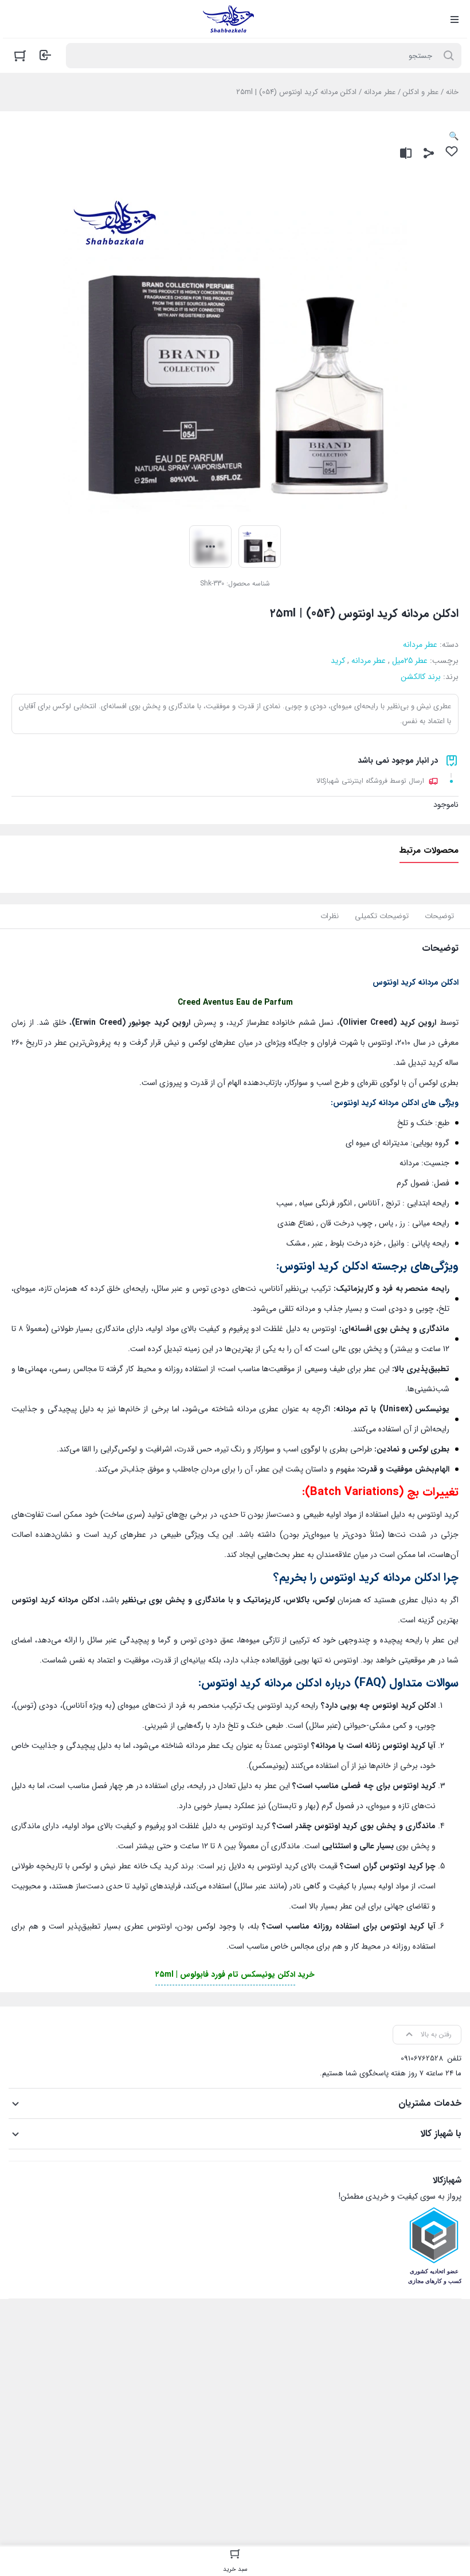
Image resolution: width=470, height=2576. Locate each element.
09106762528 (422, 2058)
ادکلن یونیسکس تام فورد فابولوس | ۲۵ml (225, 1974)
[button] (454, 136)
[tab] (439, 916)
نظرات (330, 916)
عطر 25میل (410, 661)
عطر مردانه (380, 92)
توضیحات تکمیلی (382, 916)
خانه (452, 92)
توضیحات (439, 916)
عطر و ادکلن (421, 92)
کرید (338, 661)
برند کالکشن (421, 677)
